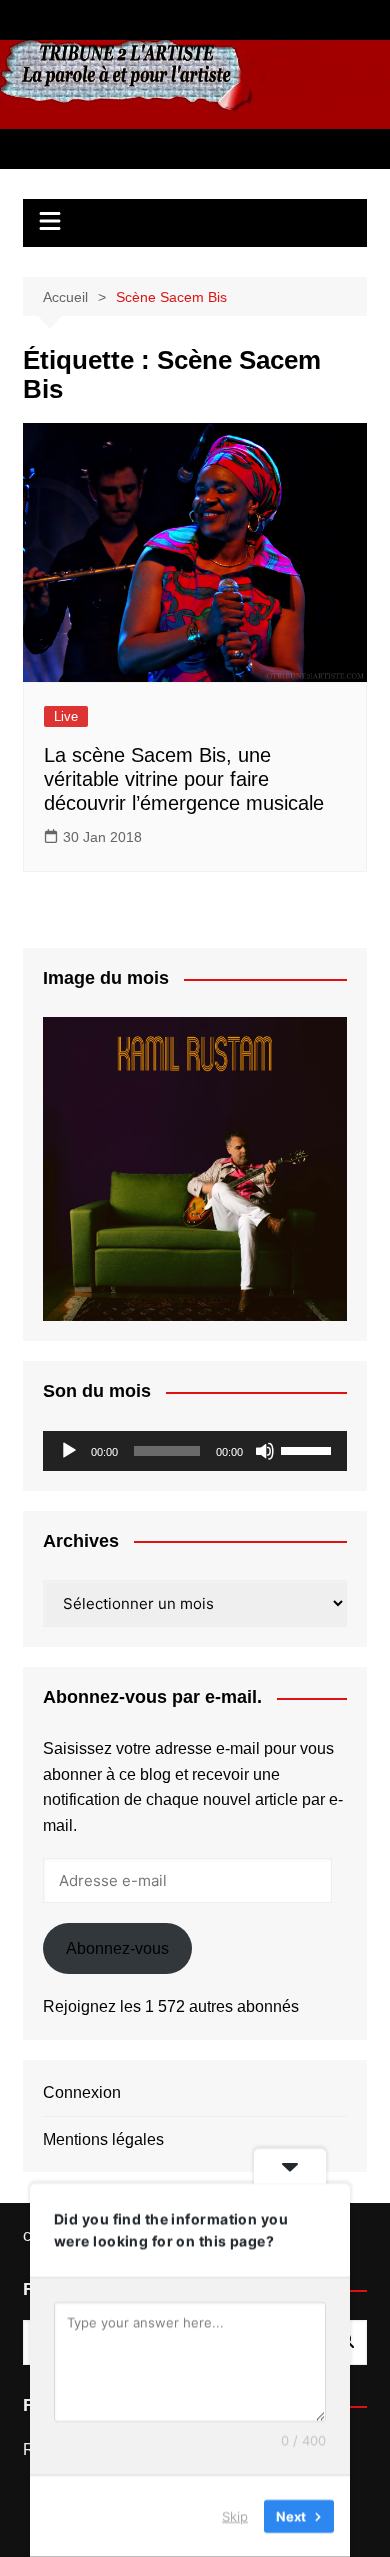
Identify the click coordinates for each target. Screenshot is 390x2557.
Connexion (82, 2092)
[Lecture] (69, 1451)
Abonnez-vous (117, 1948)
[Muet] (265, 1451)
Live (66, 716)
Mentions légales (103, 2139)
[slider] (309, 1449)
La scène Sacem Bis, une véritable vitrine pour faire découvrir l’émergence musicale (184, 779)
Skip (235, 2516)
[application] (195, 1451)
